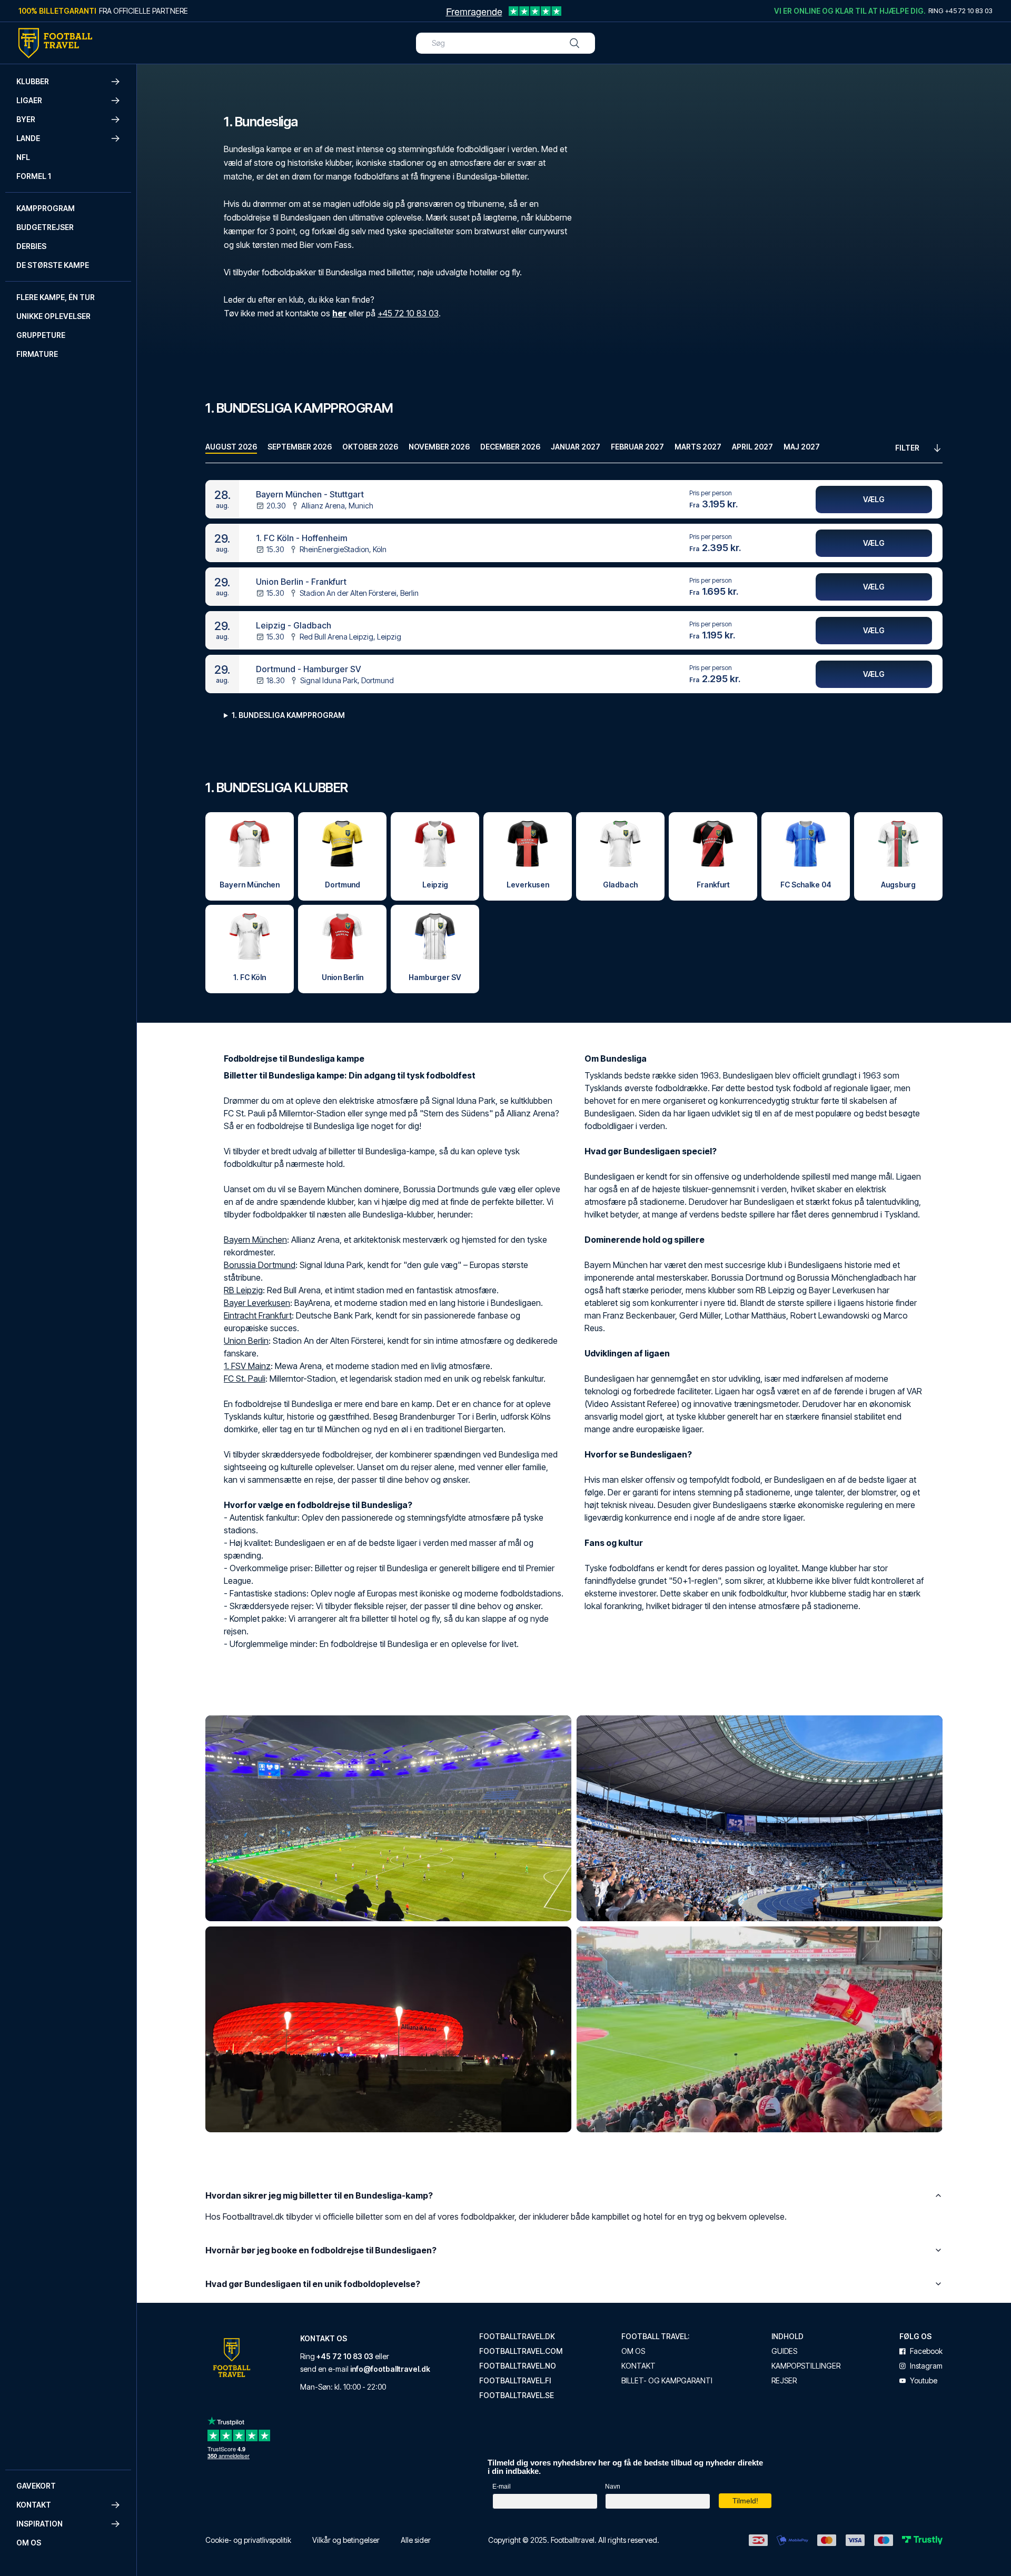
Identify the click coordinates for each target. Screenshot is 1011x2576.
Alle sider (416, 2540)
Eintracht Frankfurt (258, 1315)
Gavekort (36, 2486)
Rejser (784, 2381)
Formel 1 (34, 176)
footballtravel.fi (515, 2381)
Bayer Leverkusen (257, 1303)
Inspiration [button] (39, 2524)
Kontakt (638, 2366)
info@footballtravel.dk (390, 2369)
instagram (926, 2366)
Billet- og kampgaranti (667, 2381)
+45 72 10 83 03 (408, 313)
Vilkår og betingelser (346, 2540)
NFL (23, 157)
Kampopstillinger (806, 2366)
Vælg (874, 499)
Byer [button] (26, 119)
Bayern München (255, 1240)
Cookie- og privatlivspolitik (248, 2540)
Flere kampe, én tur (56, 297)
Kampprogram (46, 208)
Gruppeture (41, 335)
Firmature (37, 354)
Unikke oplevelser (53, 316)
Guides (784, 2351)
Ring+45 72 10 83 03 (960, 11)
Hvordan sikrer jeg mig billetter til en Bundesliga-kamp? (319, 2195)
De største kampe (53, 265)
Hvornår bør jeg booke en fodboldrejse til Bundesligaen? (321, 2250)
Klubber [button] (33, 81)
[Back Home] (55, 43)
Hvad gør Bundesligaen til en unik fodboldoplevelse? (313, 2284)
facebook (926, 2351)
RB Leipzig (243, 1290)
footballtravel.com (521, 2351)
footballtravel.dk (517, 2337)
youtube (924, 2381)
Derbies (31, 246)
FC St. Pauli (245, 1379)
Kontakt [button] (34, 2505)
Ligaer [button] (29, 100)
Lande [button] (28, 138)
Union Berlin (246, 1341)
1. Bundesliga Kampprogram (288, 715)
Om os (29, 2543)
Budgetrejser (45, 227)
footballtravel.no (518, 2366)
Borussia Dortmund (260, 1265)
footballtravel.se (517, 2395)
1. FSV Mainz (247, 1366)
